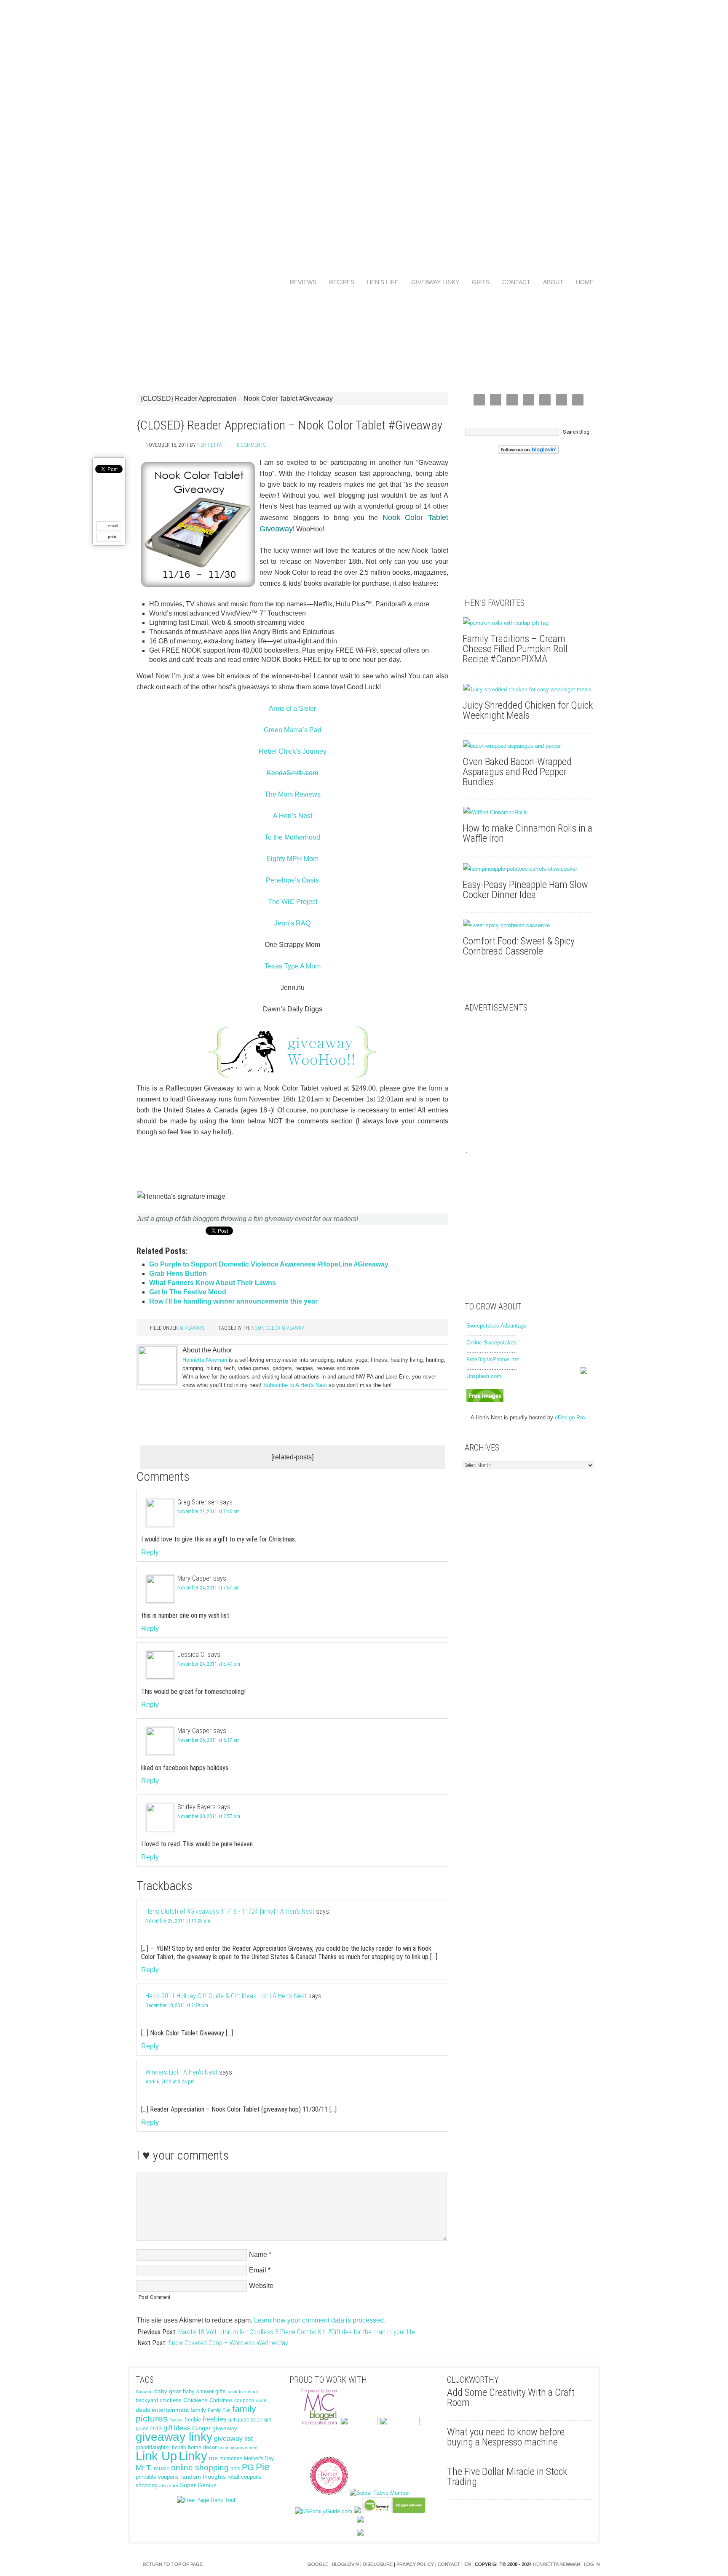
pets (235, 2469)
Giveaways (192, 1328)
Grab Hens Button (178, 1273)
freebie (193, 2420)
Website (261, 2286)
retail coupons (245, 2477)
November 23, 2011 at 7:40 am (209, 1512)
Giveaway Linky (432, 282)
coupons (244, 2400)
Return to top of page (173, 2564)
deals (143, 2410)
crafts (262, 2400)
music (162, 2468)
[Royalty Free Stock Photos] (485, 1400)
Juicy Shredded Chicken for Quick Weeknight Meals (528, 710)
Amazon (144, 2392)
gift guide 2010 (245, 2420)
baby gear (168, 2391)
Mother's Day (259, 2459)
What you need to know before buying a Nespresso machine (506, 2437)
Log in (592, 2564)
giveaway (225, 2428)
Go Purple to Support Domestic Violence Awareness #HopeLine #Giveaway (269, 1264)
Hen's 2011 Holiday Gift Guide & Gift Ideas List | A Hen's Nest (226, 1996)
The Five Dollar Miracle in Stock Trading (507, 2477)
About (550, 282)
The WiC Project (293, 902)
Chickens (195, 2400)
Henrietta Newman (205, 1360)
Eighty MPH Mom (292, 859)
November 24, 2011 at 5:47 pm (209, 1664)
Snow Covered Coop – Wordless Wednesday (228, 2343)
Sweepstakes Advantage (496, 1326)
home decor (202, 2447)
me (213, 2458)
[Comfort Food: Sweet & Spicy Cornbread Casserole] (528, 925)
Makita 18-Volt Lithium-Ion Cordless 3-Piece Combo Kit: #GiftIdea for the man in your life (297, 2332)
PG (248, 2467)
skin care (169, 2485)
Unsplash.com (484, 1376)
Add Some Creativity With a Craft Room (511, 2397)
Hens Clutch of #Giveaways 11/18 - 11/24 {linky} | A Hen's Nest (230, 1911)
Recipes (339, 282)
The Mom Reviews (293, 794)
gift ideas (177, 2428)
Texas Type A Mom (293, 966)
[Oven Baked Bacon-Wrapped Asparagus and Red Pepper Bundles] (528, 746)
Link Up (156, 2456)
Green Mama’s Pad (293, 730)
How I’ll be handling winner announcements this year (233, 1301)
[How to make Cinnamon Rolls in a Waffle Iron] (528, 813)
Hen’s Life (380, 282)
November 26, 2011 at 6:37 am (209, 1740)
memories (231, 2459)
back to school (242, 2392)
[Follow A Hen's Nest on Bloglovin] (528, 452)
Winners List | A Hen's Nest (181, 2072)
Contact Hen (454, 2564)
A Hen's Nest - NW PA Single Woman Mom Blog (364, 337)
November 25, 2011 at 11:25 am (178, 1921)
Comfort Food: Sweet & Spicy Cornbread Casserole (519, 946)
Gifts (478, 282)
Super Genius (198, 2485)
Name (258, 2255)
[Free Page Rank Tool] (206, 2500)
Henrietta (210, 445)
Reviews (300, 282)
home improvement (238, 2448)
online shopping (200, 2468)
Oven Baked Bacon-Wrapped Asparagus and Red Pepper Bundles (517, 772)
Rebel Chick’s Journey (293, 751)
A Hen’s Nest (293, 816)
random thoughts (203, 2477)
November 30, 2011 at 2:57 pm (209, 1816)
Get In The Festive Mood (188, 1292)
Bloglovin (345, 2564)
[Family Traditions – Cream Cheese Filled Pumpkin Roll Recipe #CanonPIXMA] (528, 623)
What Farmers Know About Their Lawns (213, 1283)
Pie (263, 2467)
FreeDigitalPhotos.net (493, 1359)
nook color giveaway (278, 1328)
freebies (215, 2419)
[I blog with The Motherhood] (400, 2423)
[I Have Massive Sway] (357, 2511)
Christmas (221, 2400)
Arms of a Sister (292, 708)
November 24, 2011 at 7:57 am (209, 1588)
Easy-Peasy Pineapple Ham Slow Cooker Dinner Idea (525, 890)
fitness (176, 2420)
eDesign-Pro (570, 1417)
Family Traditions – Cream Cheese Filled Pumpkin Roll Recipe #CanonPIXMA (515, 649)
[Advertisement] (364, 126)
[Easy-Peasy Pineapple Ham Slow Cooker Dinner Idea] (528, 869)
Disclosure (378, 2564)
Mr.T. (144, 2468)
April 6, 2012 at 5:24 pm (170, 2082)
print (112, 537)
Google (318, 2564)
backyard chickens (159, 2400)
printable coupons (157, 2477)
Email (258, 2270)
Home (585, 282)
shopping (147, 2485)
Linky (193, 2456)
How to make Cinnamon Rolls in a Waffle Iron (527, 833)
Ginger (201, 2428)
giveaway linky (174, 2437)
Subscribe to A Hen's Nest (295, 1385)
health (179, 2448)
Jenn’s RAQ (292, 923)
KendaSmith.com (292, 773)
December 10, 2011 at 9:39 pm (177, 2005)
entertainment (170, 2410)
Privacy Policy (415, 2564)
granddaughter (153, 2448)
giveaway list (233, 2439)
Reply (150, 1552)
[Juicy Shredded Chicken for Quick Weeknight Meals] (528, 690)
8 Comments (251, 445)
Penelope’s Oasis (292, 880)
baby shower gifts (204, 2391)
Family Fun (219, 2410)
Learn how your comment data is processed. (320, 2320)
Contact (513, 282)
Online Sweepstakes (491, 1343)
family (198, 2410)
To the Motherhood (292, 837)
